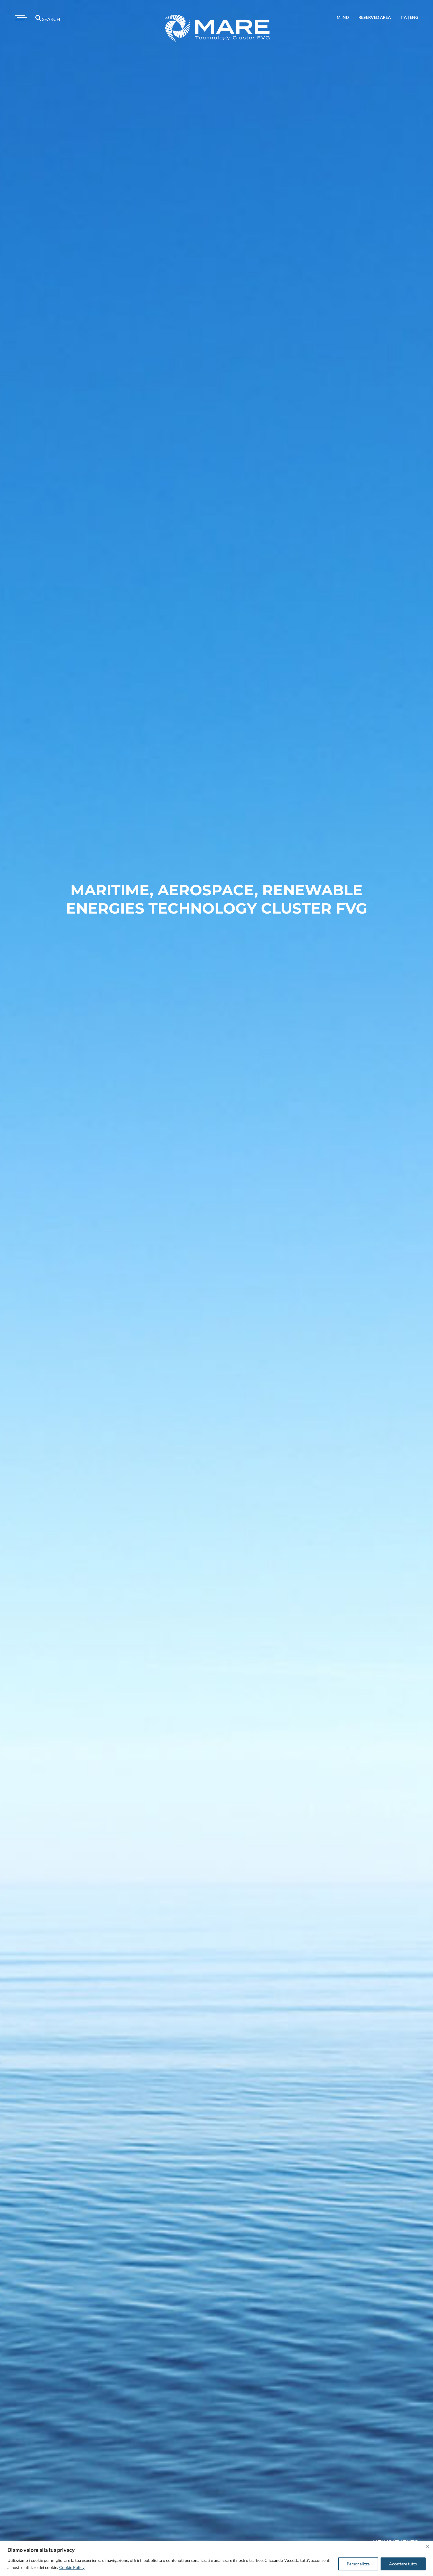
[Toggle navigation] (20, 18)
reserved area (375, 17)
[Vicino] (427, 2547)
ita (404, 17)
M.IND (343, 17)
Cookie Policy (72, 2567)
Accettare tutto (403, 2564)
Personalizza (358, 2564)
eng (414, 17)
